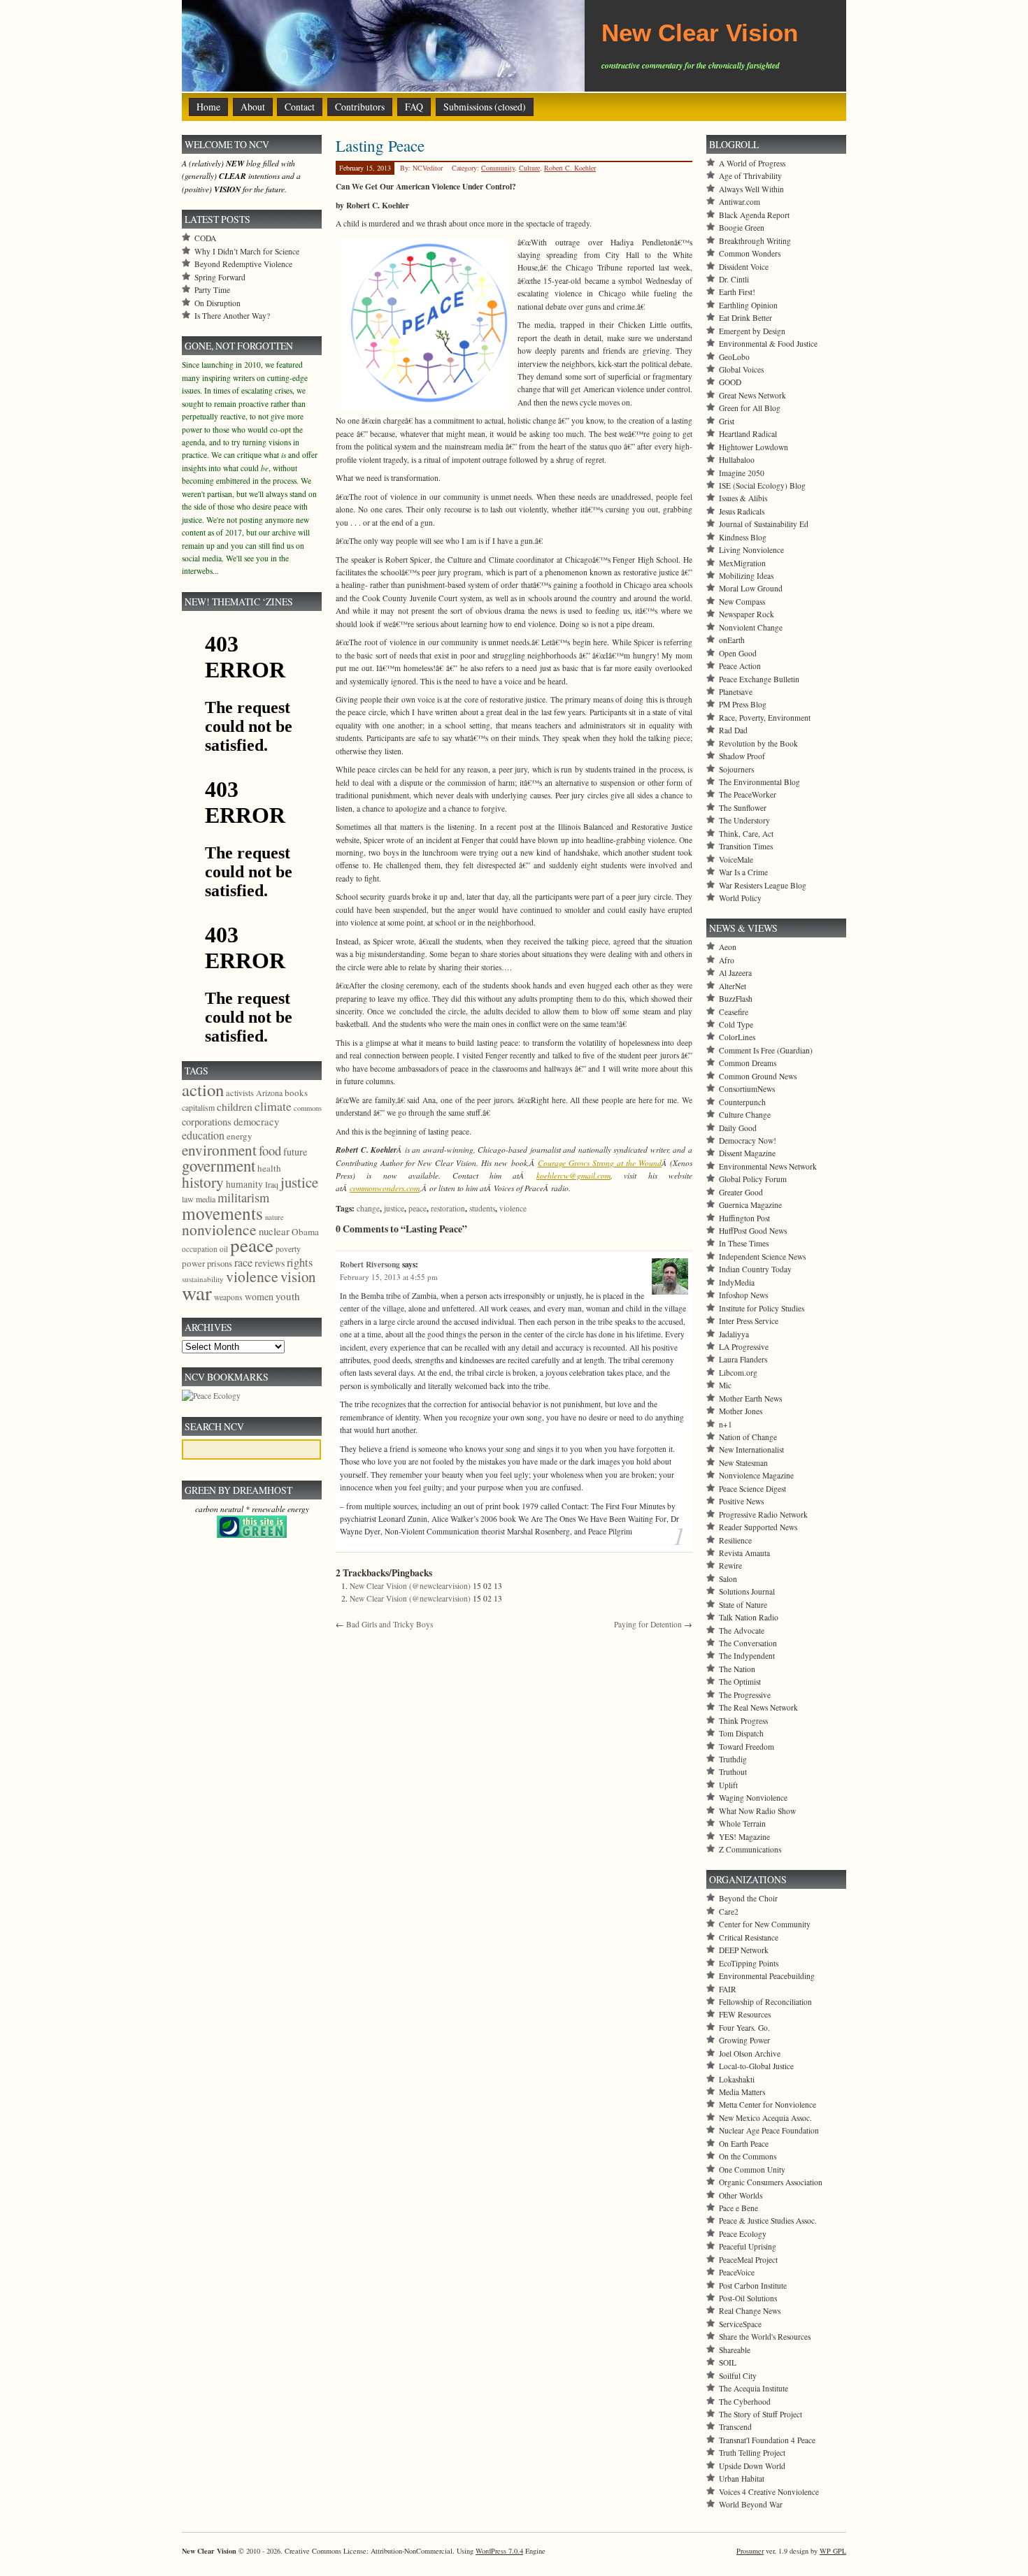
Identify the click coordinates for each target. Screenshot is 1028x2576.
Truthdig (733, 1759)
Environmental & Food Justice (768, 344)
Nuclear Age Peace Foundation (769, 2130)
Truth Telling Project (752, 2453)
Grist (727, 421)
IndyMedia (737, 1282)
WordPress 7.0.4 (499, 2551)
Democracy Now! (748, 1141)
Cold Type (736, 1024)
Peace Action (740, 666)
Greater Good (741, 1192)
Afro (727, 960)
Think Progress (743, 1721)
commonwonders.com (385, 1188)
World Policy (740, 898)
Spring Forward (220, 277)
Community (498, 168)
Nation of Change (748, 1437)
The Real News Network (758, 1707)
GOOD (730, 382)
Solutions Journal (747, 1591)
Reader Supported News (758, 1527)
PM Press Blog (743, 704)
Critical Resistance (749, 1937)
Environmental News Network (768, 1166)
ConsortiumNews (747, 1089)
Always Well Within (751, 189)
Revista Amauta (744, 1553)
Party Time (212, 290)
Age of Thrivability (750, 176)
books (296, 1093)
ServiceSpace (740, 2324)
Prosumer (750, 2551)
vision (298, 1276)
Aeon (728, 947)
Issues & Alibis (743, 498)
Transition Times (746, 846)
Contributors (360, 107)
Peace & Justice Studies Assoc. (768, 2221)
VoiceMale (736, 859)
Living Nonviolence (751, 550)
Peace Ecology (743, 2234)
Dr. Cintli (734, 279)
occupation (200, 1249)
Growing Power (744, 2040)
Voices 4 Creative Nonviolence (769, 2492)
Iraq (272, 1184)
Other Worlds (741, 2195)
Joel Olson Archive (750, 2053)
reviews (270, 1263)
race (243, 1262)
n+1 (726, 1424)
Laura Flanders (743, 1359)
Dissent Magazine (747, 1153)
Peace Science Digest (752, 1489)
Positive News (741, 1501)
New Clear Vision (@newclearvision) (410, 1586)
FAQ (414, 107)
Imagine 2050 (742, 473)
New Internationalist (751, 1449)
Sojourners (736, 769)
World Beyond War (751, 2504)
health (269, 1168)
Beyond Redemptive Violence (243, 264)
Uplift (728, 1785)
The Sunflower (743, 808)
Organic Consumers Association (771, 2182)
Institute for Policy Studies (762, 1308)
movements (222, 1213)
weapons (228, 1297)
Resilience (735, 1540)
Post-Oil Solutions (748, 2298)
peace (417, 1208)
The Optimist (740, 1682)
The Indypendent (747, 1656)
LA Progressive (744, 1347)
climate (273, 1106)
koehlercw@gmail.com (573, 1175)
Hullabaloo (737, 460)
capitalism (198, 1107)
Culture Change (745, 1115)
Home (208, 107)
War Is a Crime (743, 872)
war (197, 1292)
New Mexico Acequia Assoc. (765, 2118)
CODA (205, 238)
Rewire (730, 1566)
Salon (728, 1579)
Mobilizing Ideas (746, 576)
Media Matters (742, 2092)
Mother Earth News (750, 1398)
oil (224, 1249)
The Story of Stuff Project (761, 2414)
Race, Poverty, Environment (765, 718)
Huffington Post (744, 1218)
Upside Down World (752, 2466)
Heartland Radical (748, 434)
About (253, 107)
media (206, 1199)
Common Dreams (748, 1063)
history (203, 1182)
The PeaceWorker (748, 794)
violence (513, 1208)
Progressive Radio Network (763, 1514)
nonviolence (219, 1229)
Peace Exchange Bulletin (759, 679)
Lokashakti (737, 2079)
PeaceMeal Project (748, 2260)
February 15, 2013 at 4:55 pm (389, 1277)
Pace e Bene (738, 2208)
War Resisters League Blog (763, 885)
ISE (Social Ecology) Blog (762, 485)
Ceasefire (734, 1012)
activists (240, 1093)
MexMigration (742, 563)
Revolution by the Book (758, 743)
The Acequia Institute (754, 2388)
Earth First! (737, 292)
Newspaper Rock (747, 614)
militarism (243, 1197)
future (295, 1152)
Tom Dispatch (741, 1733)
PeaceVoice (737, 2272)
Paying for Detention (648, 1624)
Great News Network (752, 395)
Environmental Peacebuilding (767, 1976)
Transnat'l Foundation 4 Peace (767, 2440)
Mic (725, 1385)
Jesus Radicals (742, 511)
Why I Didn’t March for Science (247, 251)
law (188, 1199)
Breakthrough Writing (755, 241)
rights (300, 1262)
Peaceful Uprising (748, 2246)
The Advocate (742, 1631)
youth (288, 1296)
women (259, 1296)
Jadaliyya (734, 1334)
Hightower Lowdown (754, 447)
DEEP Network (744, 1950)
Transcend (735, 2427)
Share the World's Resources (765, 2337)
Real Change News (750, 2311)
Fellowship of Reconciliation (765, 2002)
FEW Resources (745, 2014)
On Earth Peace (744, 2144)
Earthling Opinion (748, 305)
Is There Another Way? (232, 316)
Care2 (729, 1912)
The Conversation (748, 1643)
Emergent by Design (752, 331)
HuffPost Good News (753, 1231)
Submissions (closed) (485, 107)
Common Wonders (750, 253)
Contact (300, 107)
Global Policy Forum (753, 1179)
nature (274, 1217)
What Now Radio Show (757, 1811)
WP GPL (833, 2551)
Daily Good (738, 1128)
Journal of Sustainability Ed (764, 524)
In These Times (744, 1243)
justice (394, 1208)
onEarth (732, 640)
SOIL (728, 2362)
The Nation (737, 1669)
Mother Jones (741, 1411)
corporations (207, 1122)
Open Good (738, 653)
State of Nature (743, 1605)
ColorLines (737, 1037)
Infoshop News (743, 1295)
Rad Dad (733, 730)
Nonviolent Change (751, 627)
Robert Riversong (370, 1264)
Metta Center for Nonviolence (768, 2104)
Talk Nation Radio (749, 1617)
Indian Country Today (755, 1269)
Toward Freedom (747, 1747)
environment (219, 1150)
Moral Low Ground (751, 588)
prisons (220, 1263)
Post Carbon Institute (753, 2286)
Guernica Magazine (750, 1205)
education (203, 1135)
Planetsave (736, 692)
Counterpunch (742, 1102)
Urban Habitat (742, 2478)
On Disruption (217, 303)
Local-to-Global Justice (756, 2066)
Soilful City (738, 2376)
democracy (256, 1121)
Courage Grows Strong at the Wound (600, 1163)
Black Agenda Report (754, 215)
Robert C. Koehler (570, 168)
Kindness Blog (743, 537)
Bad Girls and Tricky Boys (390, 1624)
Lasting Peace (380, 145)
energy (240, 1136)
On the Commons (748, 2156)
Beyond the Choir (748, 1898)
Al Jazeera (735, 973)
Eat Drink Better (745, 318)
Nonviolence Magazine (756, 1475)
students (482, 1208)
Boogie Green (742, 228)
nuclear (274, 1231)
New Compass (742, 602)
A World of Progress (752, 163)
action (203, 1089)
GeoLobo (734, 357)
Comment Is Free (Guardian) (766, 1050)
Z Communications (750, 1849)
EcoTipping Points (749, 1963)
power (193, 1263)
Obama (305, 1232)
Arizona (269, 1093)
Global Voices (741, 369)
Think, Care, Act (746, 834)
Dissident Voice (744, 267)
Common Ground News (758, 1076)
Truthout (733, 1772)
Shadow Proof (742, 756)
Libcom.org (738, 1373)
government (219, 1165)
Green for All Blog (750, 408)
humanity (244, 1184)
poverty (288, 1249)
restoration (448, 1208)
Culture (529, 168)
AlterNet (733, 986)
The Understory (744, 820)
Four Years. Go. (744, 2028)
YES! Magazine (744, 1837)
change (368, 1208)
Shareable (735, 2350)
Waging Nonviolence (753, 1798)
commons (308, 1108)
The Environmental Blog (759, 782)
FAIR (728, 1989)
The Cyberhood (745, 2402)
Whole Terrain (742, 1823)
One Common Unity (752, 2170)
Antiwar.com (740, 202)
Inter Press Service (749, 1321)
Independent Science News (762, 1257)
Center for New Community (765, 1924)
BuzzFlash (736, 999)
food (270, 1150)
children (235, 1107)
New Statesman (743, 1463)
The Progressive (745, 1695)
